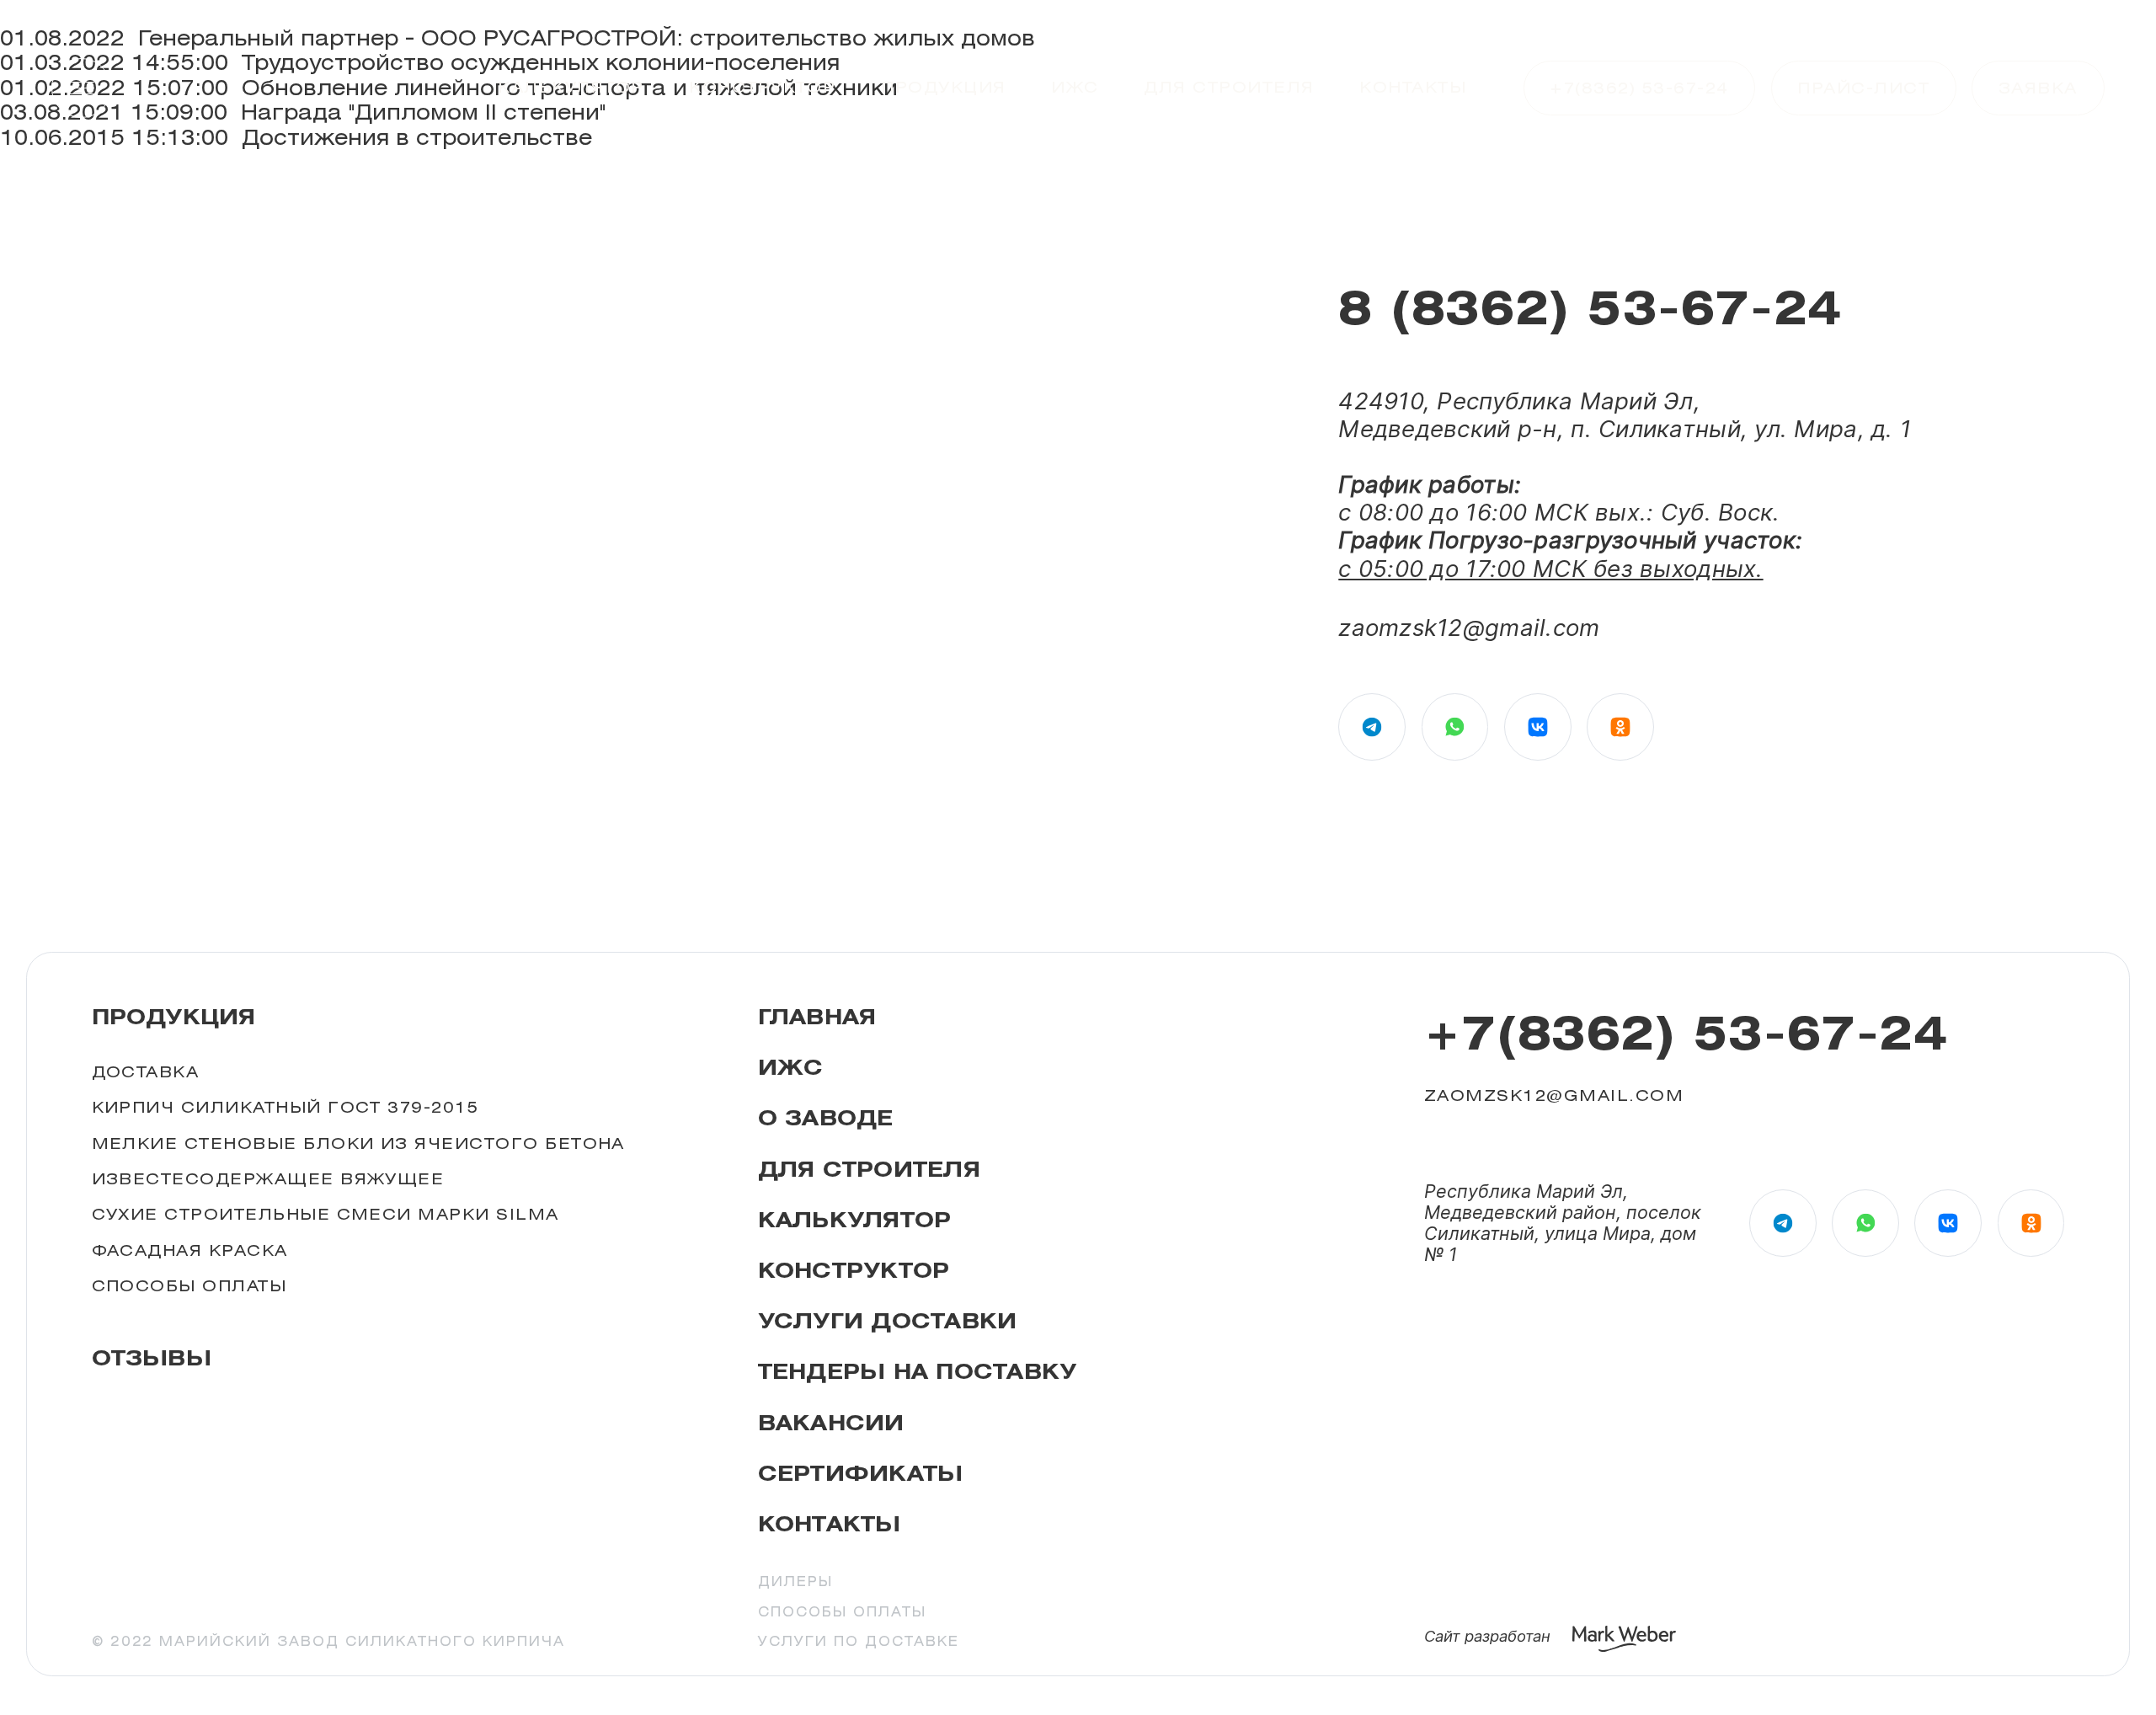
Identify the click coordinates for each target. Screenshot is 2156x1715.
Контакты (1413, 87)
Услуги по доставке (859, 1642)
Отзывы (152, 1358)
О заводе (826, 1118)
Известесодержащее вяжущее (268, 1178)
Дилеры (795, 1582)
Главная (817, 1017)
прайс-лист (1863, 88)
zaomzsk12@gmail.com (1469, 628)
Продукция (943, 87)
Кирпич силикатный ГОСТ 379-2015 (286, 1107)
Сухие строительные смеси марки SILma (326, 1214)
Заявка (2038, 88)
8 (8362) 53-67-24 (1590, 307)
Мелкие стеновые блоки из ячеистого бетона (358, 1143)
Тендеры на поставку (918, 1372)
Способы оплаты (189, 1285)
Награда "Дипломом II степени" (423, 112)
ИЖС (1075, 87)
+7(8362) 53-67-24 (1686, 1033)
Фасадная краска (190, 1250)
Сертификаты (861, 1474)
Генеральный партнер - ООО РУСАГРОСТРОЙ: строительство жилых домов (587, 38)
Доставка (146, 1071)
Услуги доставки (888, 1321)
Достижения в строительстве (417, 137)
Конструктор (762, 87)
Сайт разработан (1487, 1636)
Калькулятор (571, 87)
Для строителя (1229, 87)
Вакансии (831, 1423)
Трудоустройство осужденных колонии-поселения (541, 62)
